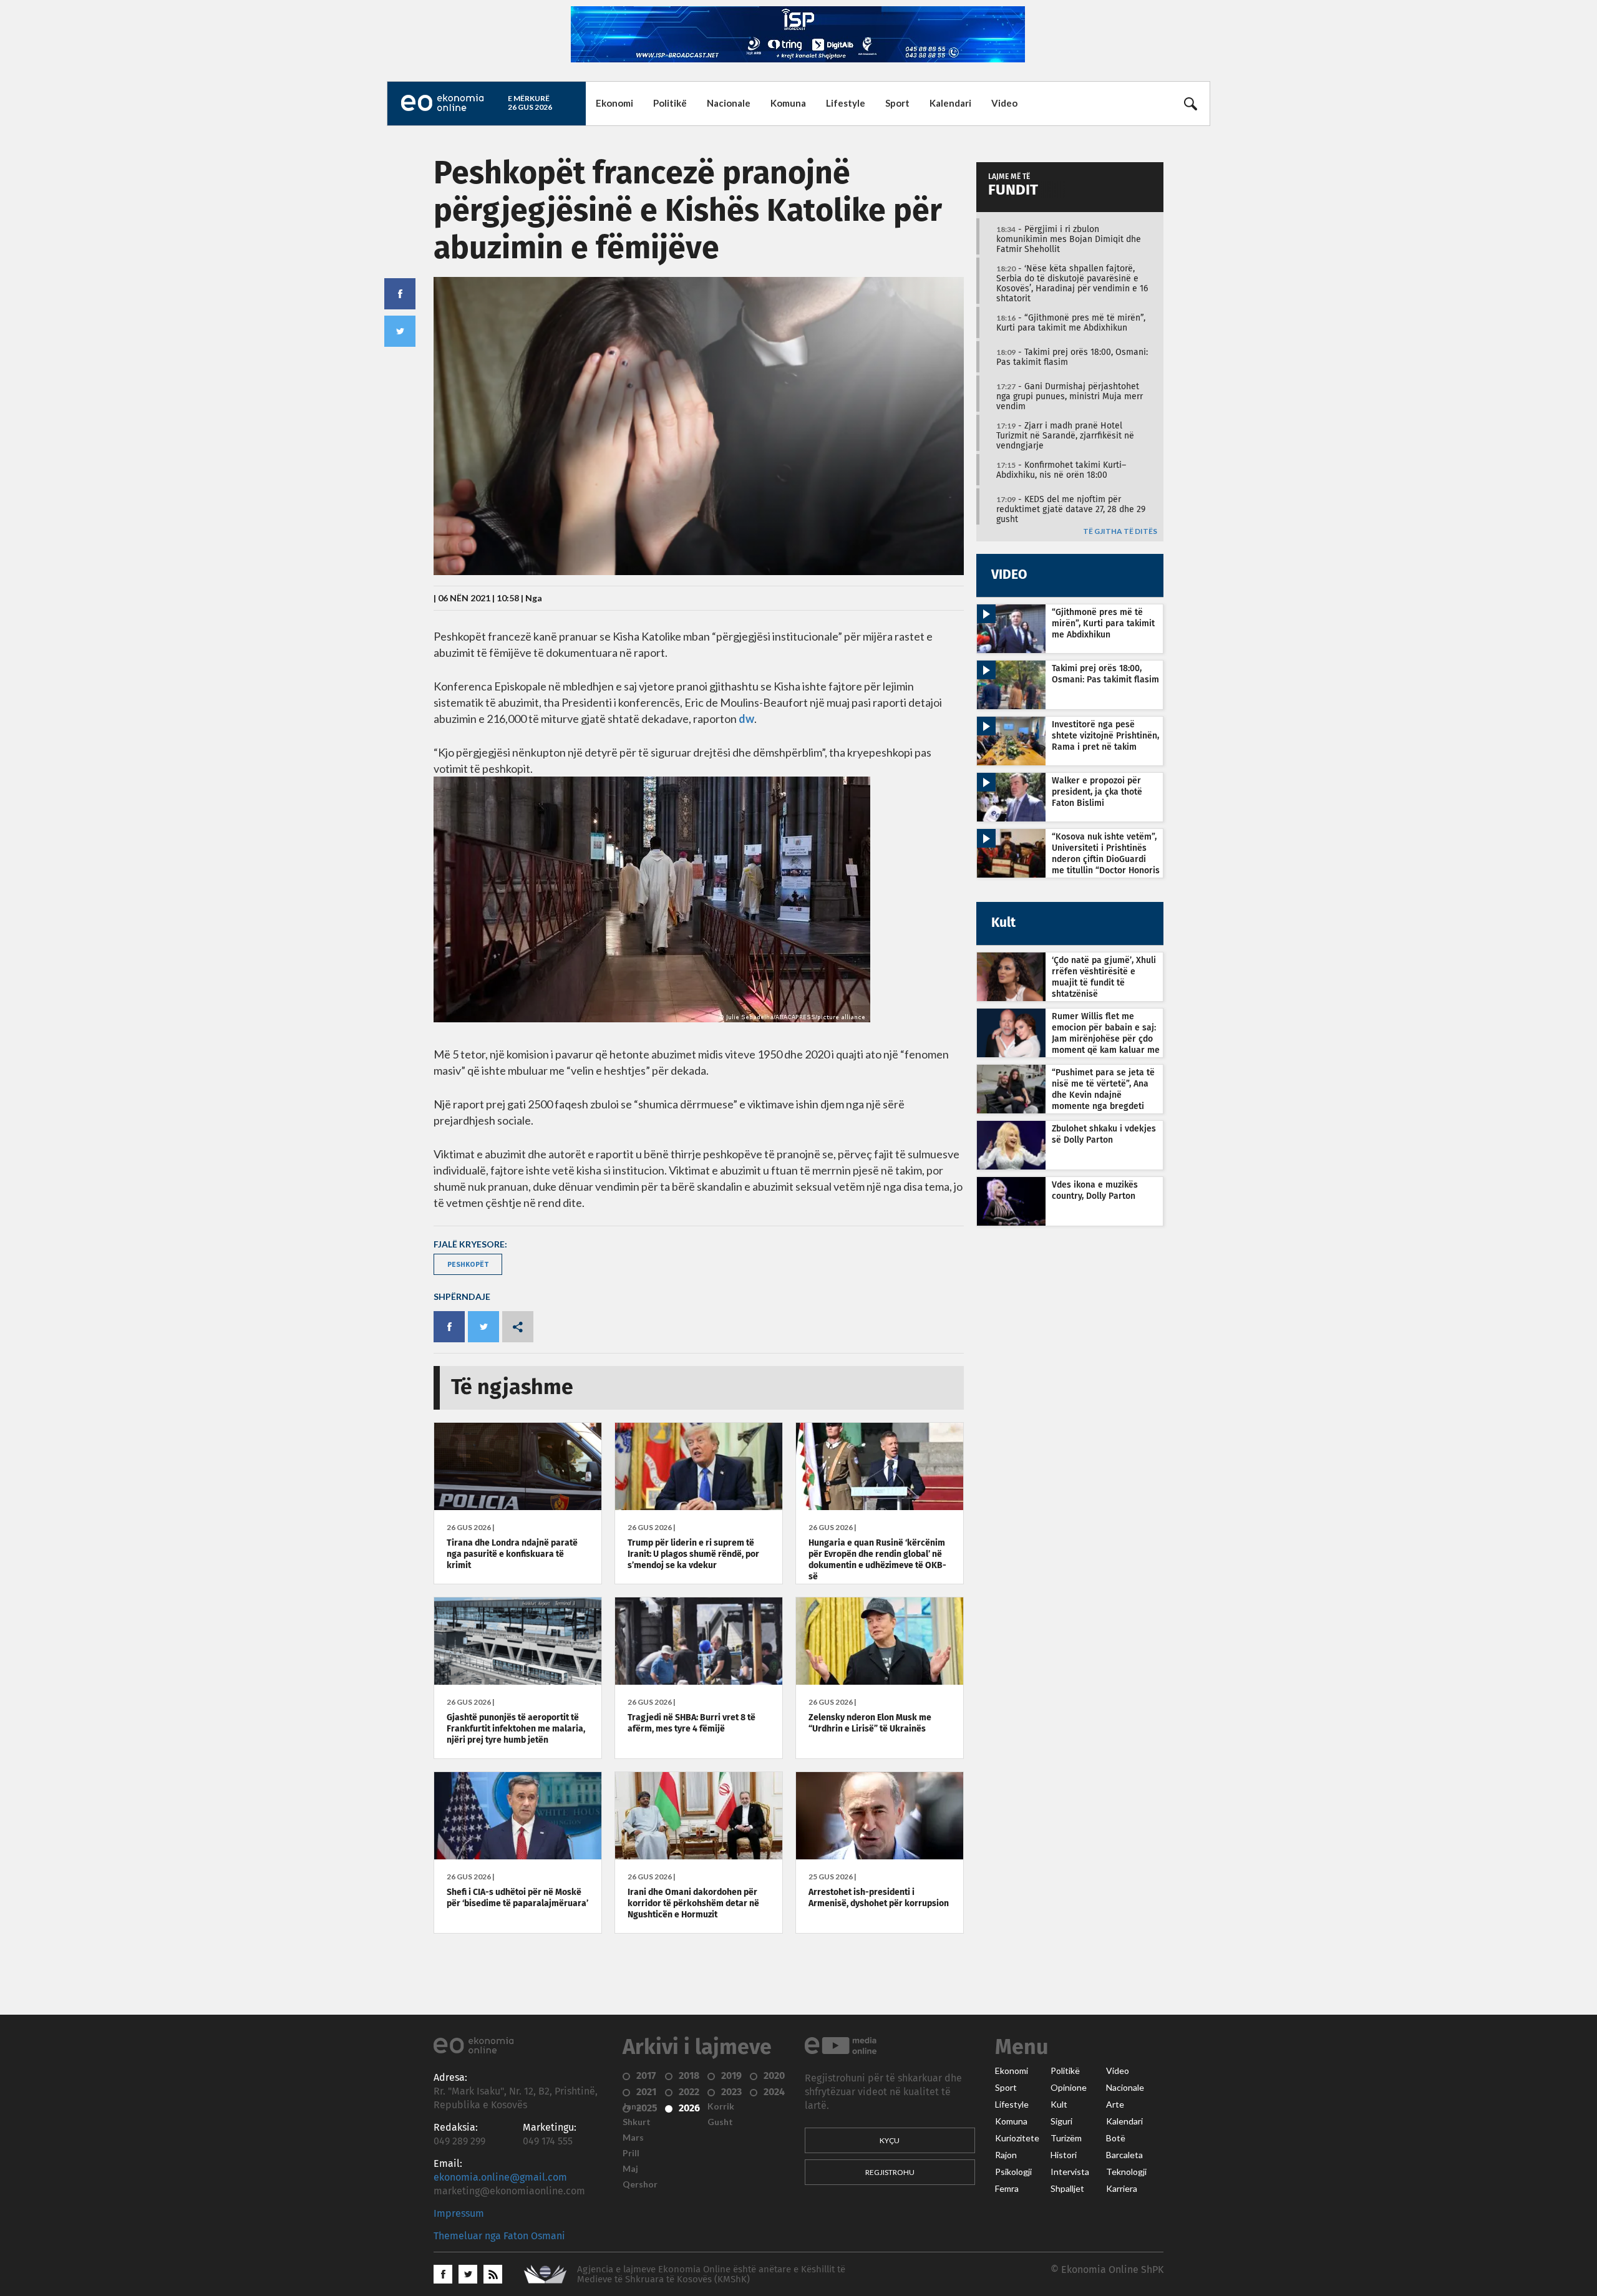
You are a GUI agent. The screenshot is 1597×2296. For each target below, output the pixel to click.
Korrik (721, 2106)
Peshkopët (468, 1264)
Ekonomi (614, 103)
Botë (1116, 2138)
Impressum (459, 2214)
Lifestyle (846, 103)
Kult (1059, 2105)
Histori (1064, 2155)
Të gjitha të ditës (1120, 532)
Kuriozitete (1017, 2138)
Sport (897, 103)
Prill (631, 2153)
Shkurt (637, 2122)
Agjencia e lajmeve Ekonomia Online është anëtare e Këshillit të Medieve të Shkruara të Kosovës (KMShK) (711, 2274)
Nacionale (729, 103)
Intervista (1070, 2172)
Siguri (1061, 2121)
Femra (1007, 2189)
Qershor (640, 2184)
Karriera (1122, 2189)
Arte (1115, 2105)
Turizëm (1066, 2138)
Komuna (788, 103)
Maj (630, 2169)
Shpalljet (1067, 2189)
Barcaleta (1124, 2155)
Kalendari (950, 103)
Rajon (1006, 2155)
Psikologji (1013, 2172)
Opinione (1069, 2088)
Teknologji (1126, 2172)
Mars (633, 2138)
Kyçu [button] (890, 2140)
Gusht (720, 2122)
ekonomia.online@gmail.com (500, 2177)
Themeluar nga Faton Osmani (499, 2236)
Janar (634, 2106)
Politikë (670, 103)
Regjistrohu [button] (890, 2172)
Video (1004, 103)
